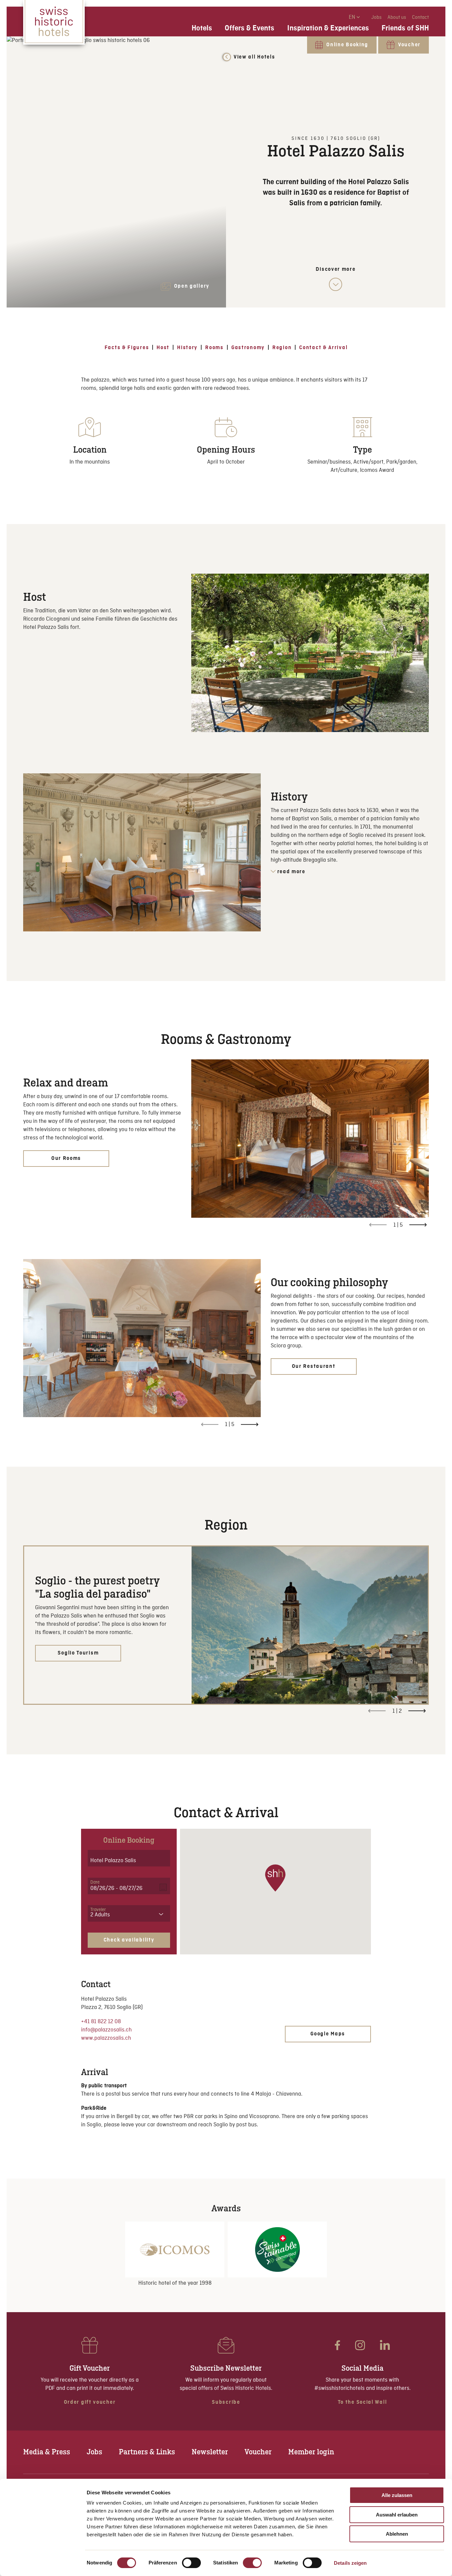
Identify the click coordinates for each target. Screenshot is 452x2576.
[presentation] (418, 1225)
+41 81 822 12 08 (101, 2022)
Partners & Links (147, 2452)
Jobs (377, 18)
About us (397, 18)
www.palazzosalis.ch (106, 2038)
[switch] (191, 2563)
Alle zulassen (397, 2495)
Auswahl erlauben (397, 2515)
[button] (275, 1878)
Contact (420, 18)
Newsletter (210, 2452)
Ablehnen (397, 2534)
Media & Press (47, 2452)
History (187, 348)
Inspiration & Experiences (328, 28)
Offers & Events (249, 28)
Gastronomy (248, 348)
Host (163, 348)
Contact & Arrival (323, 348)
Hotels (202, 28)
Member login (311, 2452)
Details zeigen (350, 2563)
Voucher (258, 2452)
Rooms (214, 348)
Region (282, 348)
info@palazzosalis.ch (106, 2030)
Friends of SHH (405, 28)
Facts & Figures (127, 348)
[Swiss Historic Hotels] (54, 22)
